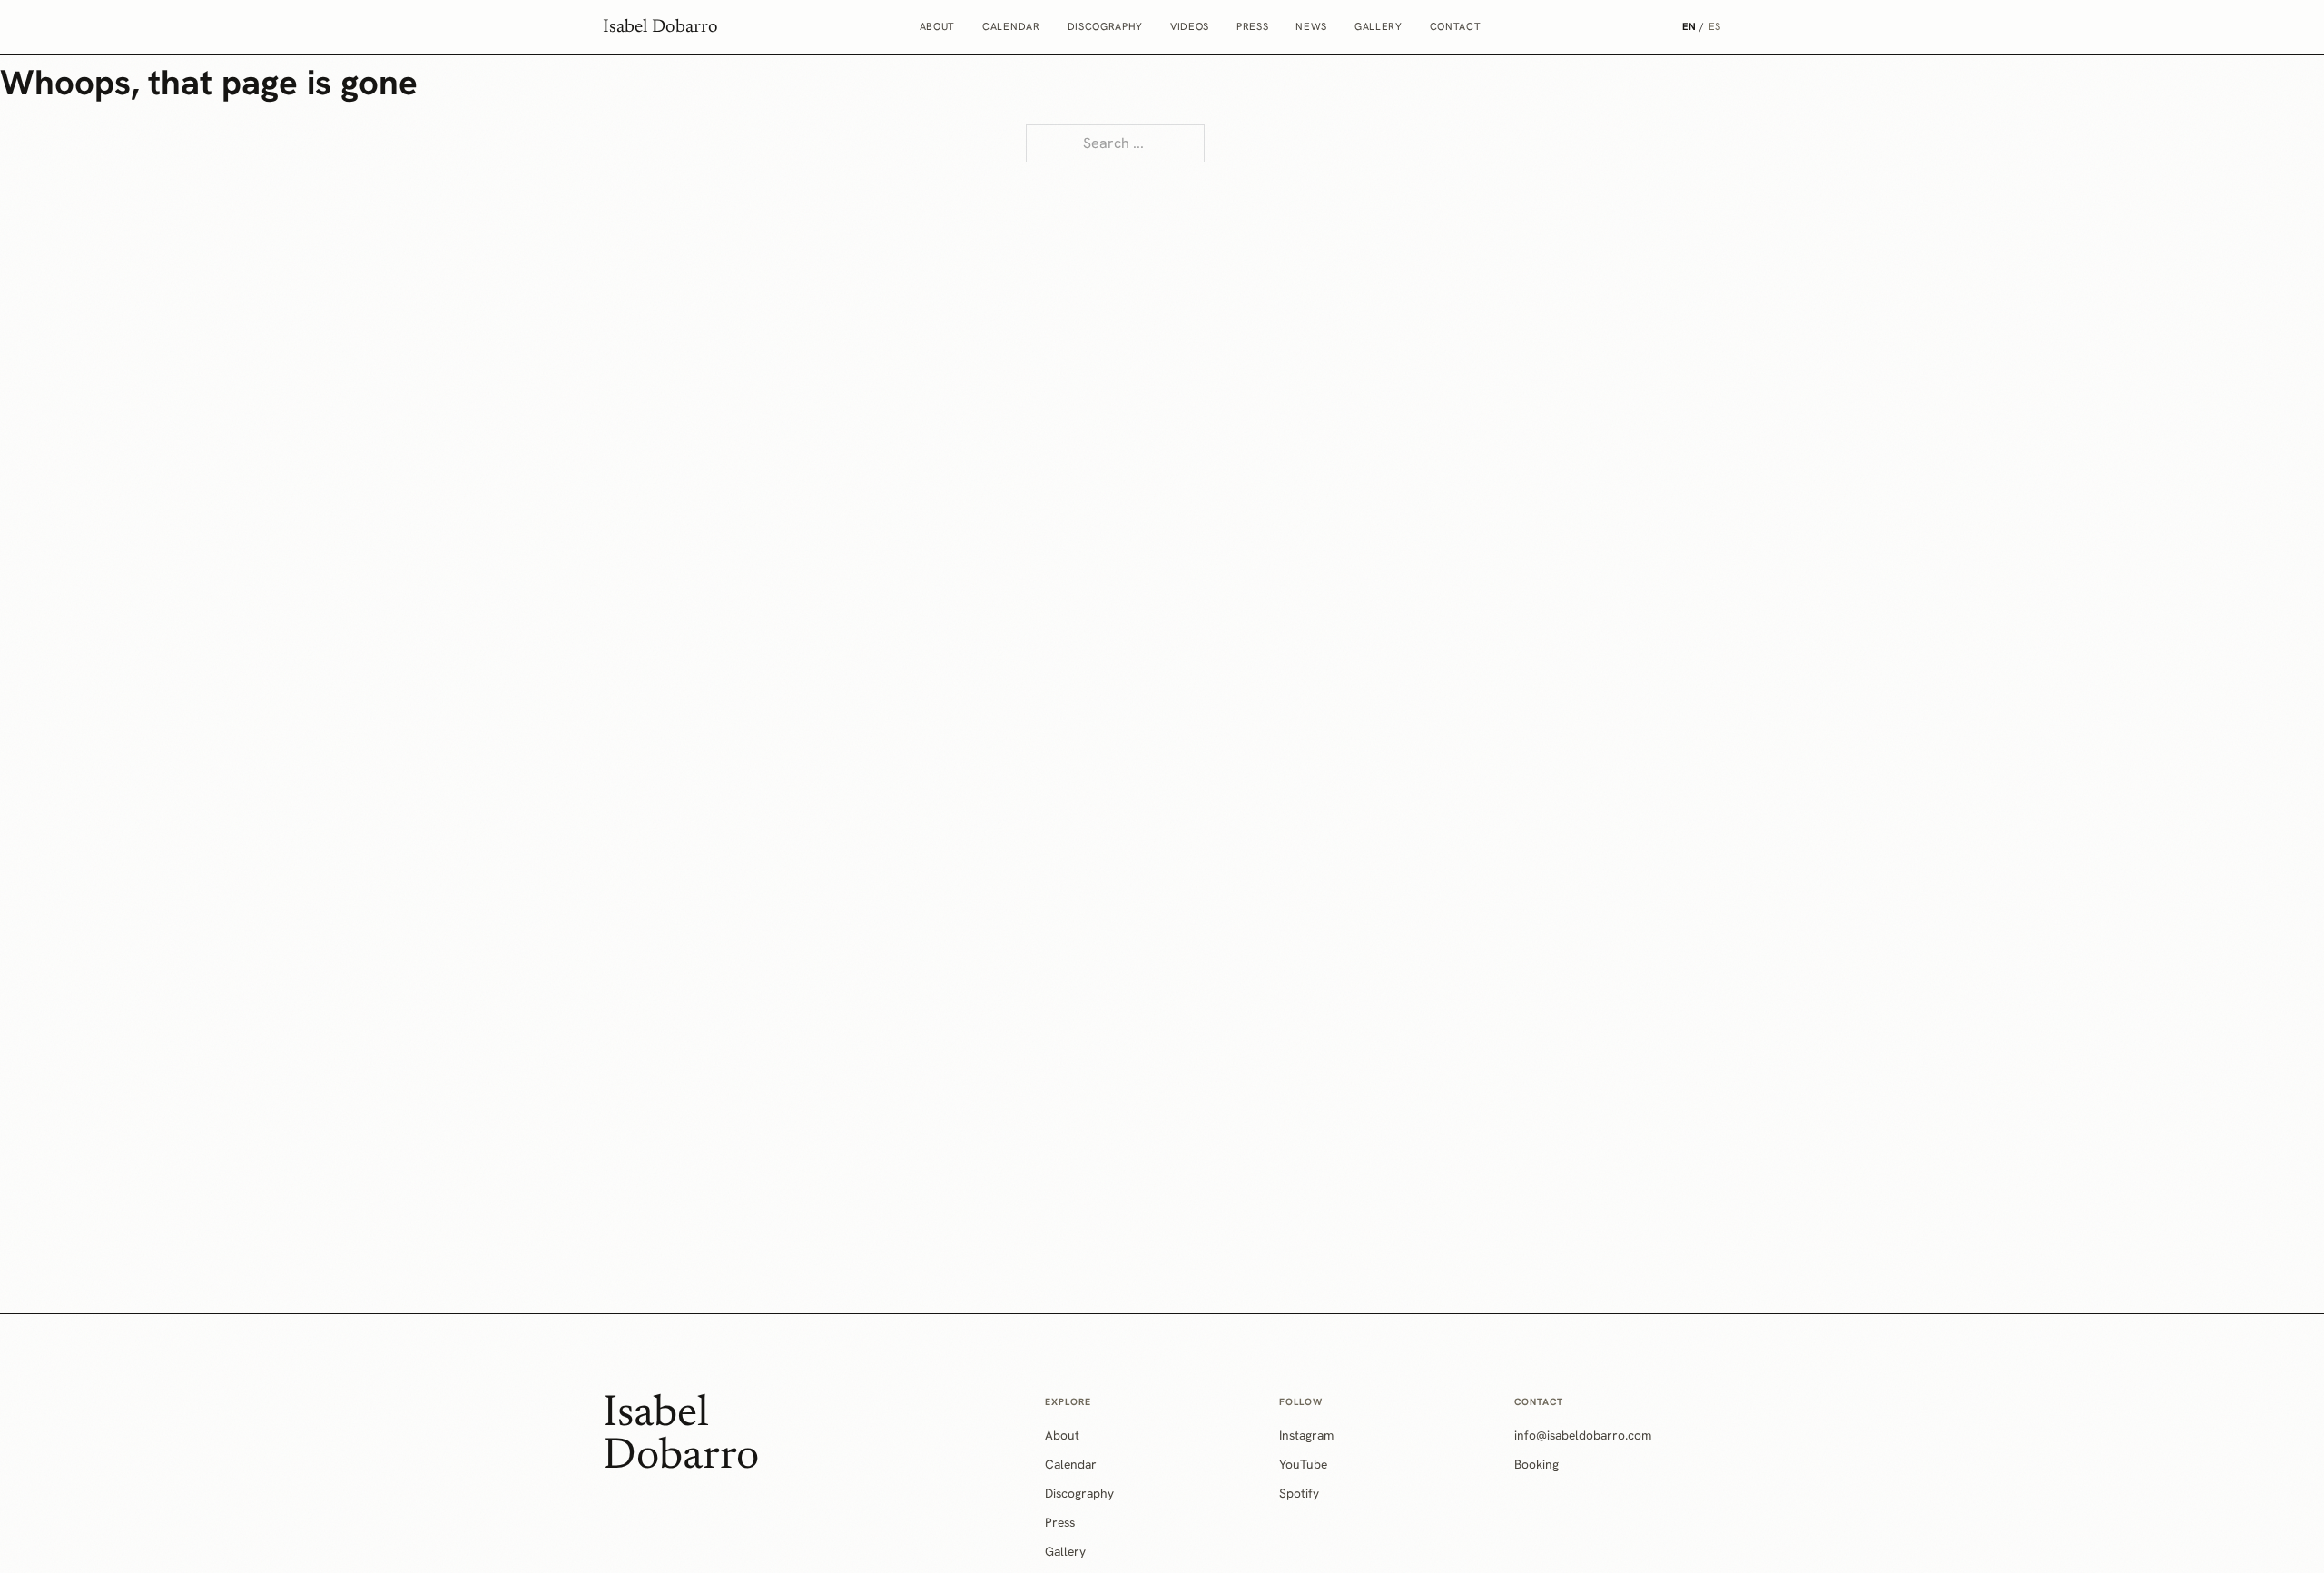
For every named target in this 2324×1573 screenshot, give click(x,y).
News (1311, 26)
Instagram (1306, 1435)
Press (1252, 26)
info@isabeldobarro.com (1583, 1435)
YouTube (1303, 1464)
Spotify (1299, 1493)
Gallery (1379, 26)
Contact (1456, 26)
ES (1715, 26)
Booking (1536, 1464)
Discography (1105, 26)
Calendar (1011, 26)
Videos (1190, 26)
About (937, 26)
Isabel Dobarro (660, 27)
